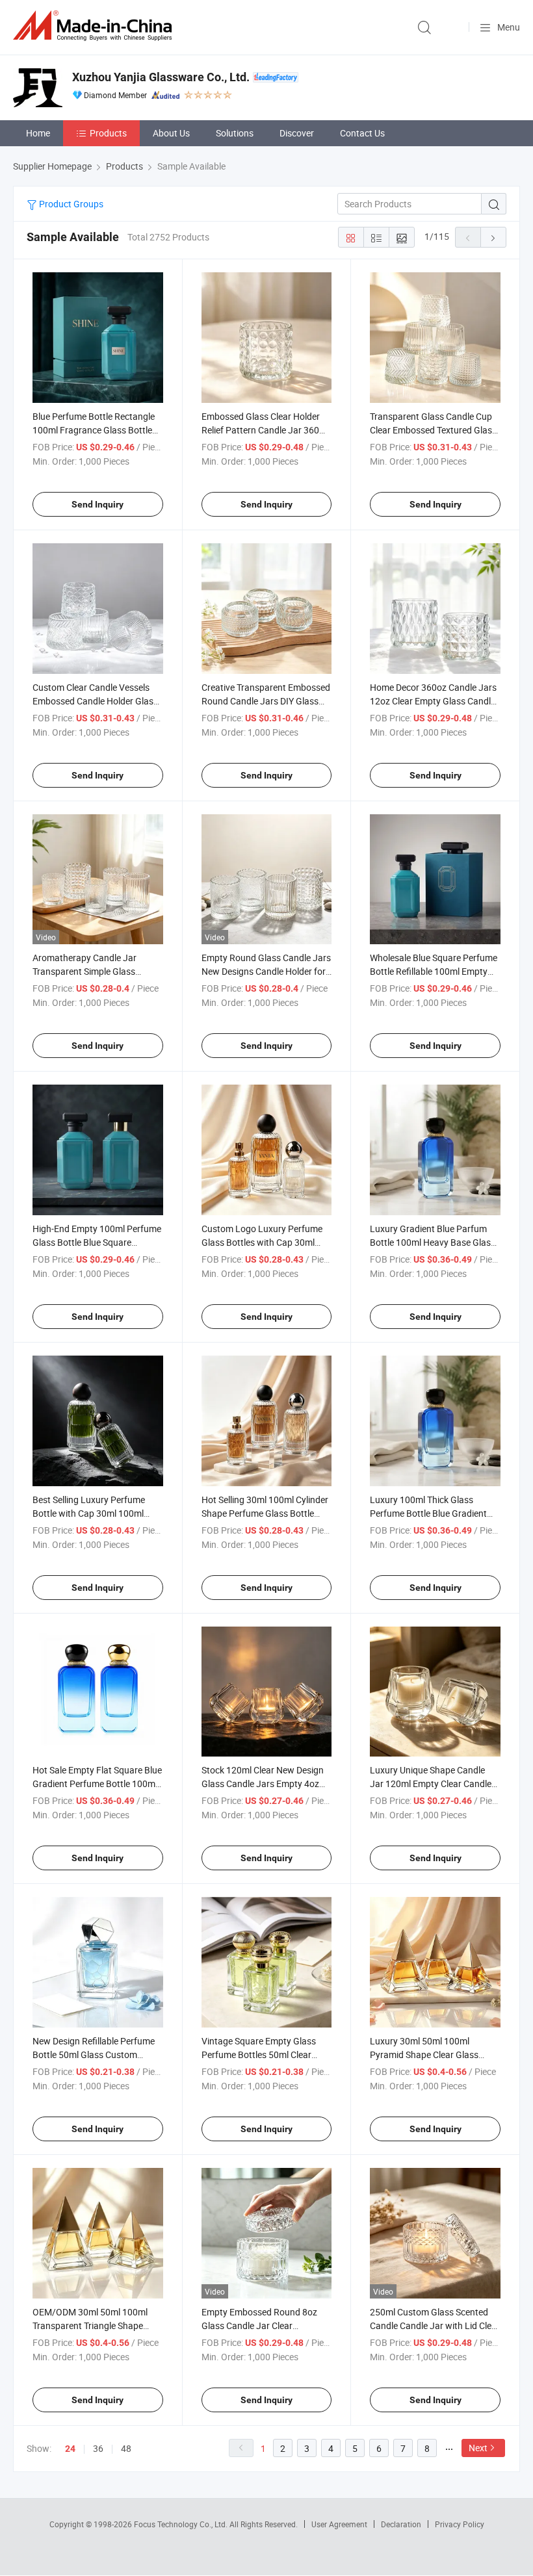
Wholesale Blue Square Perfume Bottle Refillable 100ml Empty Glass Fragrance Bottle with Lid (434, 971)
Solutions (235, 133)
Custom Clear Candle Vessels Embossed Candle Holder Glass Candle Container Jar (95, 701)
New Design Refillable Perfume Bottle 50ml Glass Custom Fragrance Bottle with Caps (94, 2054)
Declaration (401, 2524)
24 (70, 2449)
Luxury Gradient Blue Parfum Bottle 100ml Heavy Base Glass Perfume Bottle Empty (433, 1242)
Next (478, 2448)
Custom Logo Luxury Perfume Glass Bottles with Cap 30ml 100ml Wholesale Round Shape (264, 1242)
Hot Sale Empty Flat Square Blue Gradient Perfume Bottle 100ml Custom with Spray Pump (97, 1784)
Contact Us (362, 133)
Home (38, 133)
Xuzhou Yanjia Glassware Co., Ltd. (161, 77)
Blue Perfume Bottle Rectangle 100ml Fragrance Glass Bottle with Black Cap (94, 430)
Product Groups (70, 204)
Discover (297, 133)
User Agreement (339, 2524)
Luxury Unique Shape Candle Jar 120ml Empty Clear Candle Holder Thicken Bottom (431, 1784)
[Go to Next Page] (493, 237)
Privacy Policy (460, 2524)
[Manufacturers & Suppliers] (95, 26)
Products (108, 133)
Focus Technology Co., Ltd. (182, 2524)
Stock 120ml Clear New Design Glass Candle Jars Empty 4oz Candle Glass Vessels (263, 1784)
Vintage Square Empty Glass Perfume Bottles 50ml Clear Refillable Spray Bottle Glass (259, 2054)
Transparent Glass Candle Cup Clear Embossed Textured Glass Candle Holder (433, 430)
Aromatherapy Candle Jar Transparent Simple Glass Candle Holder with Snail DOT (91, 971)
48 (126, 2448)
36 (98, 2448)
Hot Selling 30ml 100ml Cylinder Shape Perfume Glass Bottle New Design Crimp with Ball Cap (266, 1513)
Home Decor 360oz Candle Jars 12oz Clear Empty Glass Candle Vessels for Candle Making (433, 701)
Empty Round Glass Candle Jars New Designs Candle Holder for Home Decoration (266, 971)
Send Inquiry (97, 504)
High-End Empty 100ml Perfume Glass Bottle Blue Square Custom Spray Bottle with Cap (97, 1242)
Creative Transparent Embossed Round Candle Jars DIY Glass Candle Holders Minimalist (266, 701)
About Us (171, 133)
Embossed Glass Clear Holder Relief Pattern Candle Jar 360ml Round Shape (265, 430)
